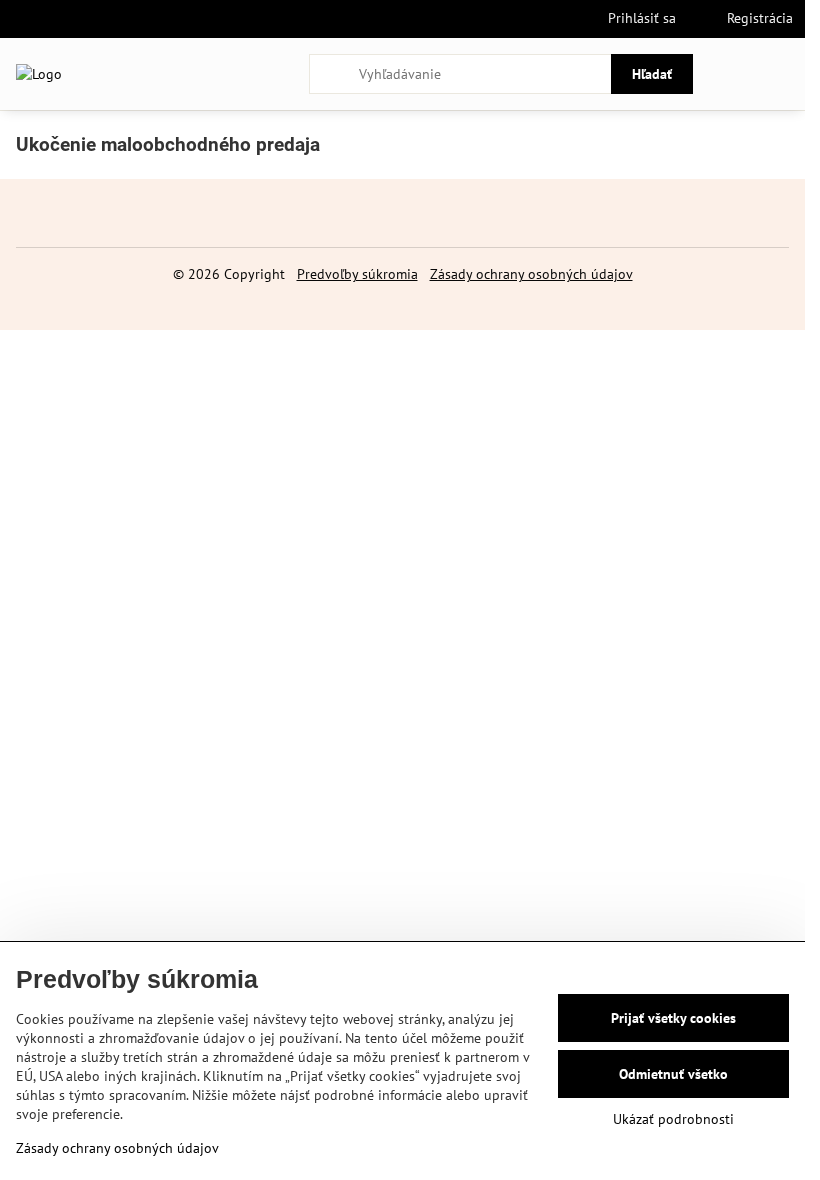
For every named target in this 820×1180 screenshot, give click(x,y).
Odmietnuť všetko (673, 1074)
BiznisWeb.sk (468, 303)
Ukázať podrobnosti (673, 1119)
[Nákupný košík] (733, 74)
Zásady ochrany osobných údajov (531, 274)
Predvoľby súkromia (357, 274)
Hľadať (652, 74)
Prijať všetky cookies (673, 1018)
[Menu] (781, 74)
